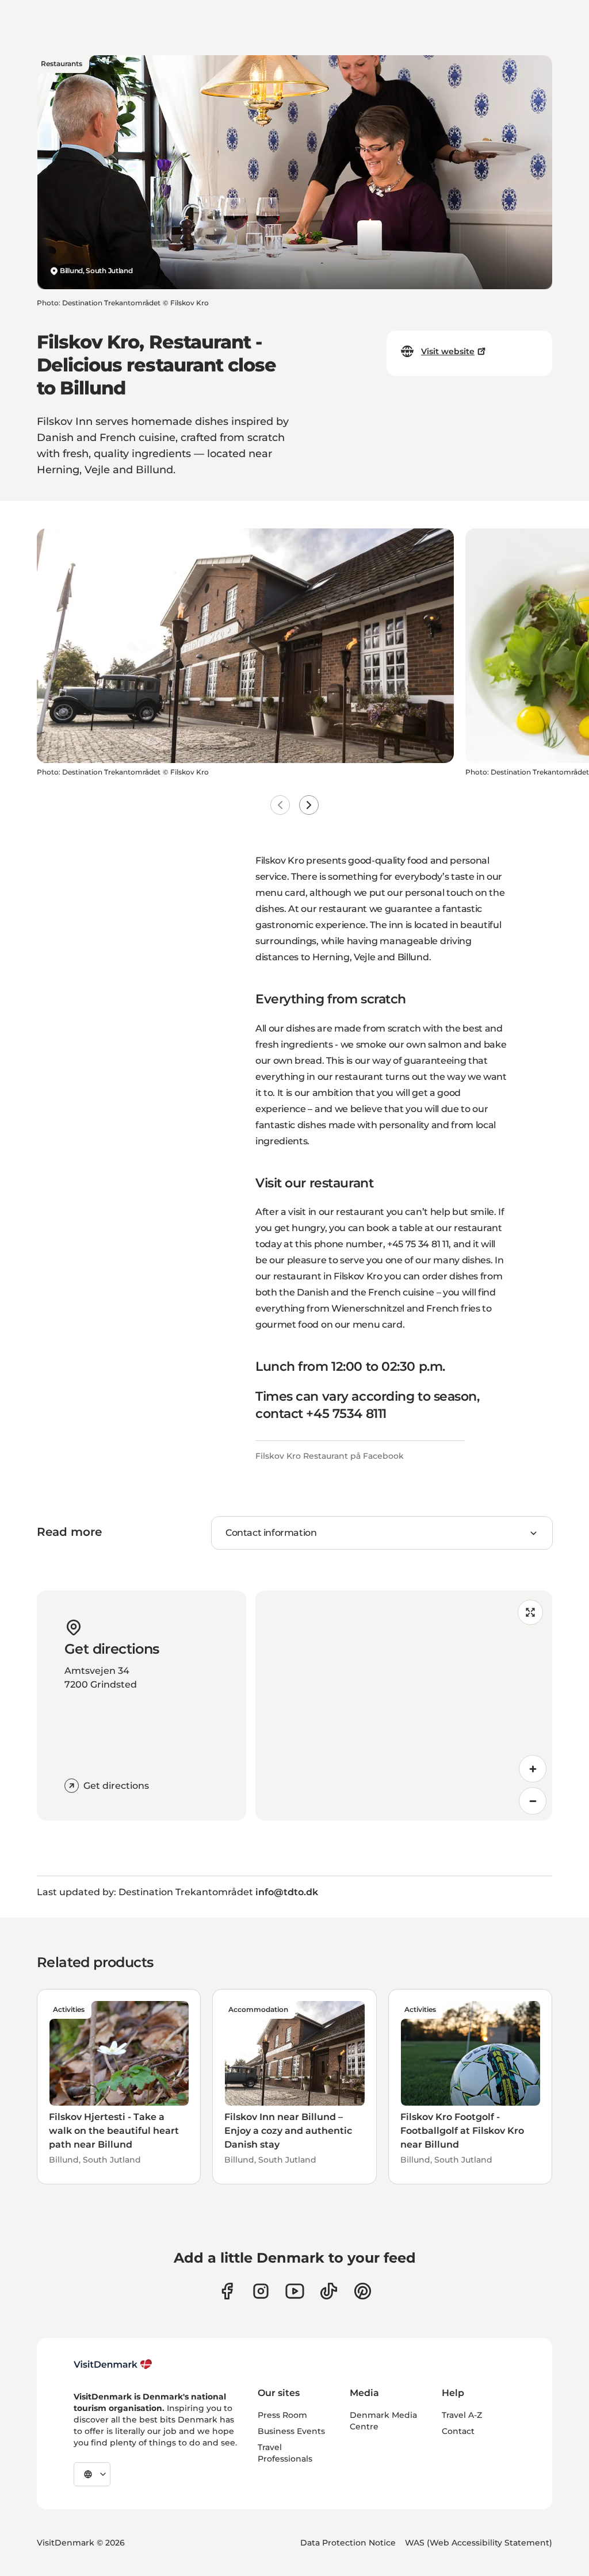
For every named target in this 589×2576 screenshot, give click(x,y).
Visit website (448, 351)
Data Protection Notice (348, 2543)
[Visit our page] (261, 2291)
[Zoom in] (533, 1769)
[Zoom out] (533, 1801)
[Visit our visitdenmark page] (295, 2291)
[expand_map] (530, 1612)
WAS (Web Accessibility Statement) (479, 2543)
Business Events (291, 2431)
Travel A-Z (462, 2415)
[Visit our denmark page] (227, 2291)
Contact (458, 2431)
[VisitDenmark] (113, 2364)
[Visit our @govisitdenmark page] (329, 2291)
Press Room (282, 2415)
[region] (404, 1705)
